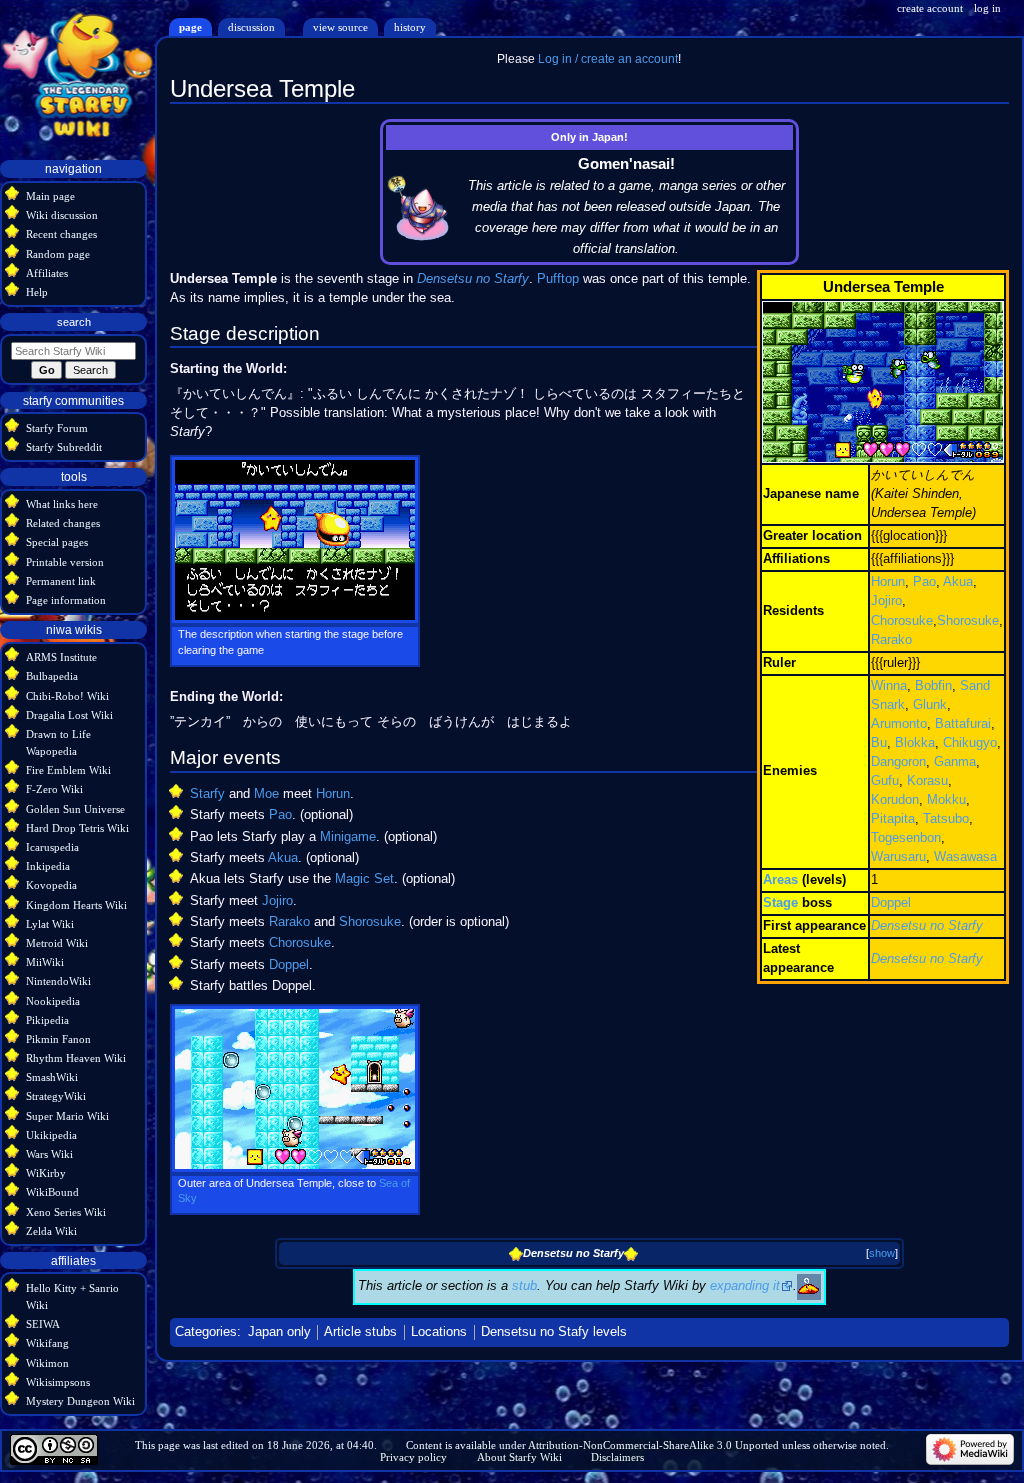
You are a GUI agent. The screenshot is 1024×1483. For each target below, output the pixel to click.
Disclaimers (617, 1457)
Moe (266, 794)
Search (74, 322)
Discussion (251, 27)
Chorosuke (902, 621)
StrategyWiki (56, 1096)
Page (190, 27)
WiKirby (46, 1173)
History (410, 27)
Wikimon (47, 1363)
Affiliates (47, 273)
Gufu (885, 781)
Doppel (891, 903)
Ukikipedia (51, 1135)
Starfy (207, 794)
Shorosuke (968, 621)
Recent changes (61, 234)
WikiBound (52, 1192)
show (882, 1253)
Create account (930, 8)
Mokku (946, 800)
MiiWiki (45, 962)
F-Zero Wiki (54, 789)
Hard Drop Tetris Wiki (77, 828)
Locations (439, 1332)
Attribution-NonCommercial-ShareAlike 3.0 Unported (653, 1445)
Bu (879, 743)
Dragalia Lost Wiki (69, 715)
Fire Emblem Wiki (68, 770)
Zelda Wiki (51, 1231)
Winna (889, 686)
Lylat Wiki (50, 924)
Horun (888, 582)
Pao (924, 582)
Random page (58, 254)
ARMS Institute (61, 657)
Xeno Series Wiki (66, 1212)
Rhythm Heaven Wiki (76, 1058)
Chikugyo (970, 743)
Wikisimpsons (58, 1382)
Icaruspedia (52, 847)
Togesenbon (906, 838)
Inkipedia (48, 866)
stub (524, 1286)
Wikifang (47, 1343)
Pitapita (893, 819)
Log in (987, 8)
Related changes (63, 523)
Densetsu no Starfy (927, 926)
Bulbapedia (52, 676)
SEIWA (43, 1324)
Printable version (65, 562)
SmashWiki (52, 1077)
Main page (50, 196)
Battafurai (963, 724)
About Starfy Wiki (519, 1457)
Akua (958, 582)
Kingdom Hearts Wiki (76, 905)
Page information (66, 600)
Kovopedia (51, 885)
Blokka (915, 743)
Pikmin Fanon (58, 1039)
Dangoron (898, 762)
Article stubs (360, 1332)
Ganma (955, 762)
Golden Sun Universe (75, 809)
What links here (62, 504)
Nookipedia (53, 1001)
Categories (206, 1332)
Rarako (891, 640)
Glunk (930, 705)
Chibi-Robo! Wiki (67, 696)
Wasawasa (965, 857)
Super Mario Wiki (67, 1116)
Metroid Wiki (57, 943)
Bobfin (933, 686)
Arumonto (899, 724)
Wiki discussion (62, 215)
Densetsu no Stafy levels (554, 1332)
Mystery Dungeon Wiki (80, 1401)
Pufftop (558, 279)
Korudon (895, 800)
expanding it (745, 1286)
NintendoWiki (58, 981)
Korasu (927, 781)
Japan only (279, 1332)
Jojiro (886, 601)
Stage (780, 903)
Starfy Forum (57, 428)
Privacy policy (413, 1457)
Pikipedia (47, 1020)
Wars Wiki (49, 1154)
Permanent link (61, 581)
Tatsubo (946, 819)
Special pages (57, 542)
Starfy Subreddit (64, 447)
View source (340, 27)
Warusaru (898, 857)
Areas (780, 880)
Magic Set (364, 879)
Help (37, 292)
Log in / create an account (608, 59)
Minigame (348, 837)
